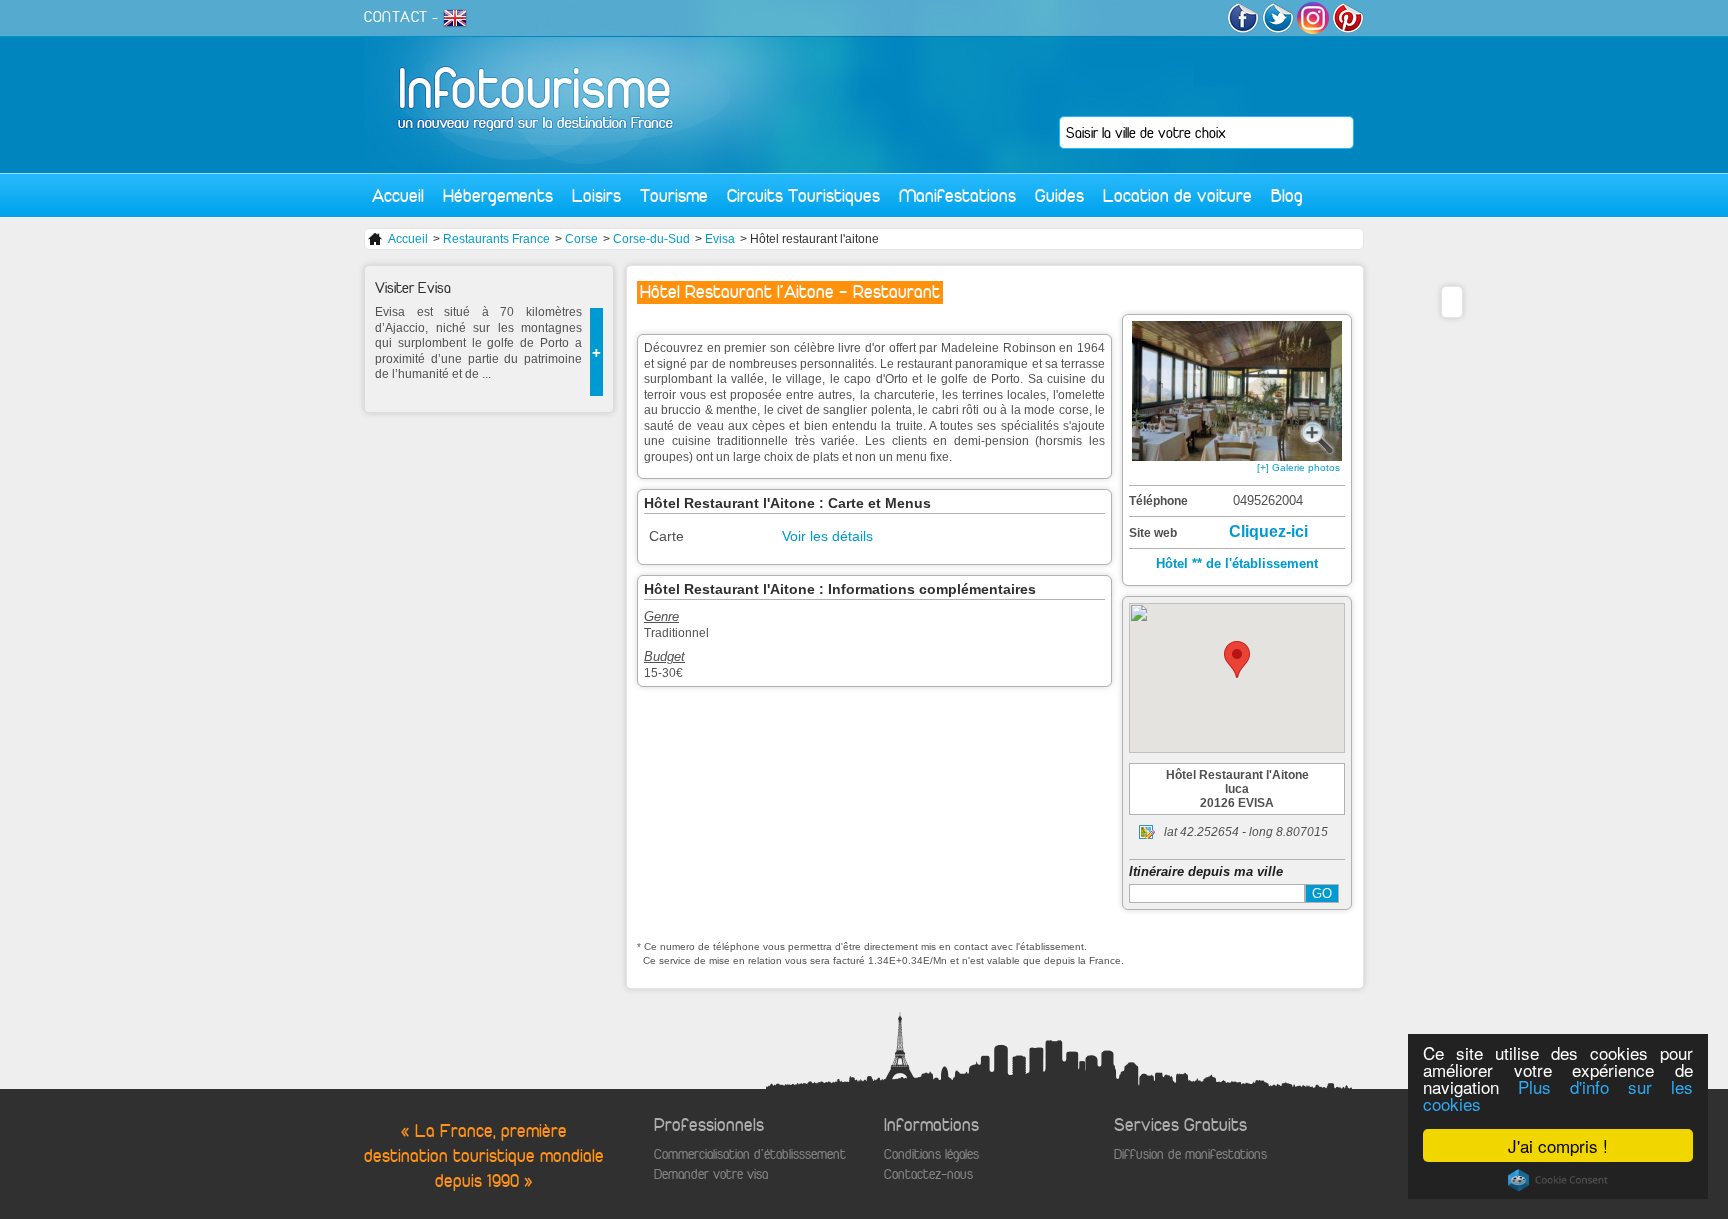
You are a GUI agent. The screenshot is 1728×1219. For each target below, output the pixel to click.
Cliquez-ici (1268, 531)
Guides (1059, 195)
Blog (1287, 195)
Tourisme (674, 195)
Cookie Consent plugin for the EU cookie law (1558, 1180)
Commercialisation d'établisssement (750, 1154)
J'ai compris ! (1558, 1145)
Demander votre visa (711, 1174)
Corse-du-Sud (651, 239)
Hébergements (498, 195)
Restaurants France (496, 239)
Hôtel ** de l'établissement (1237, 563)
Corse (581, 239)
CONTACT (396, 17)
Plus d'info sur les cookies (1558, 1095)
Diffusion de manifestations (1190, 1154)
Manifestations (957, 195)
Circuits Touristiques (803, 195)
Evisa (720, 239)
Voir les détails (827, 536)
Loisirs (596, 195)
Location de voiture (1177, 195)
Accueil (398, 195)
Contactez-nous (928, 1174)
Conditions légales (931, 1154)
